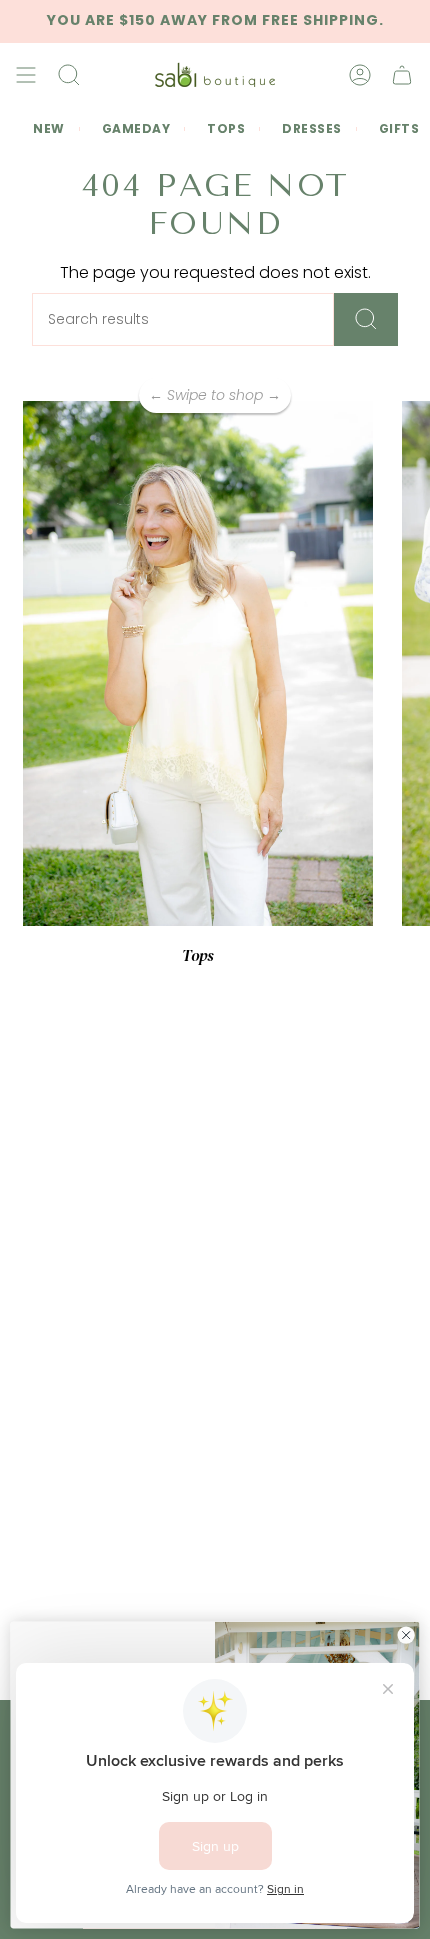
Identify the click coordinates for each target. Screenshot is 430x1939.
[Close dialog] (406, 1635)
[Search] (366, 319)
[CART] (402, 75)
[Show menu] (26, 75)
